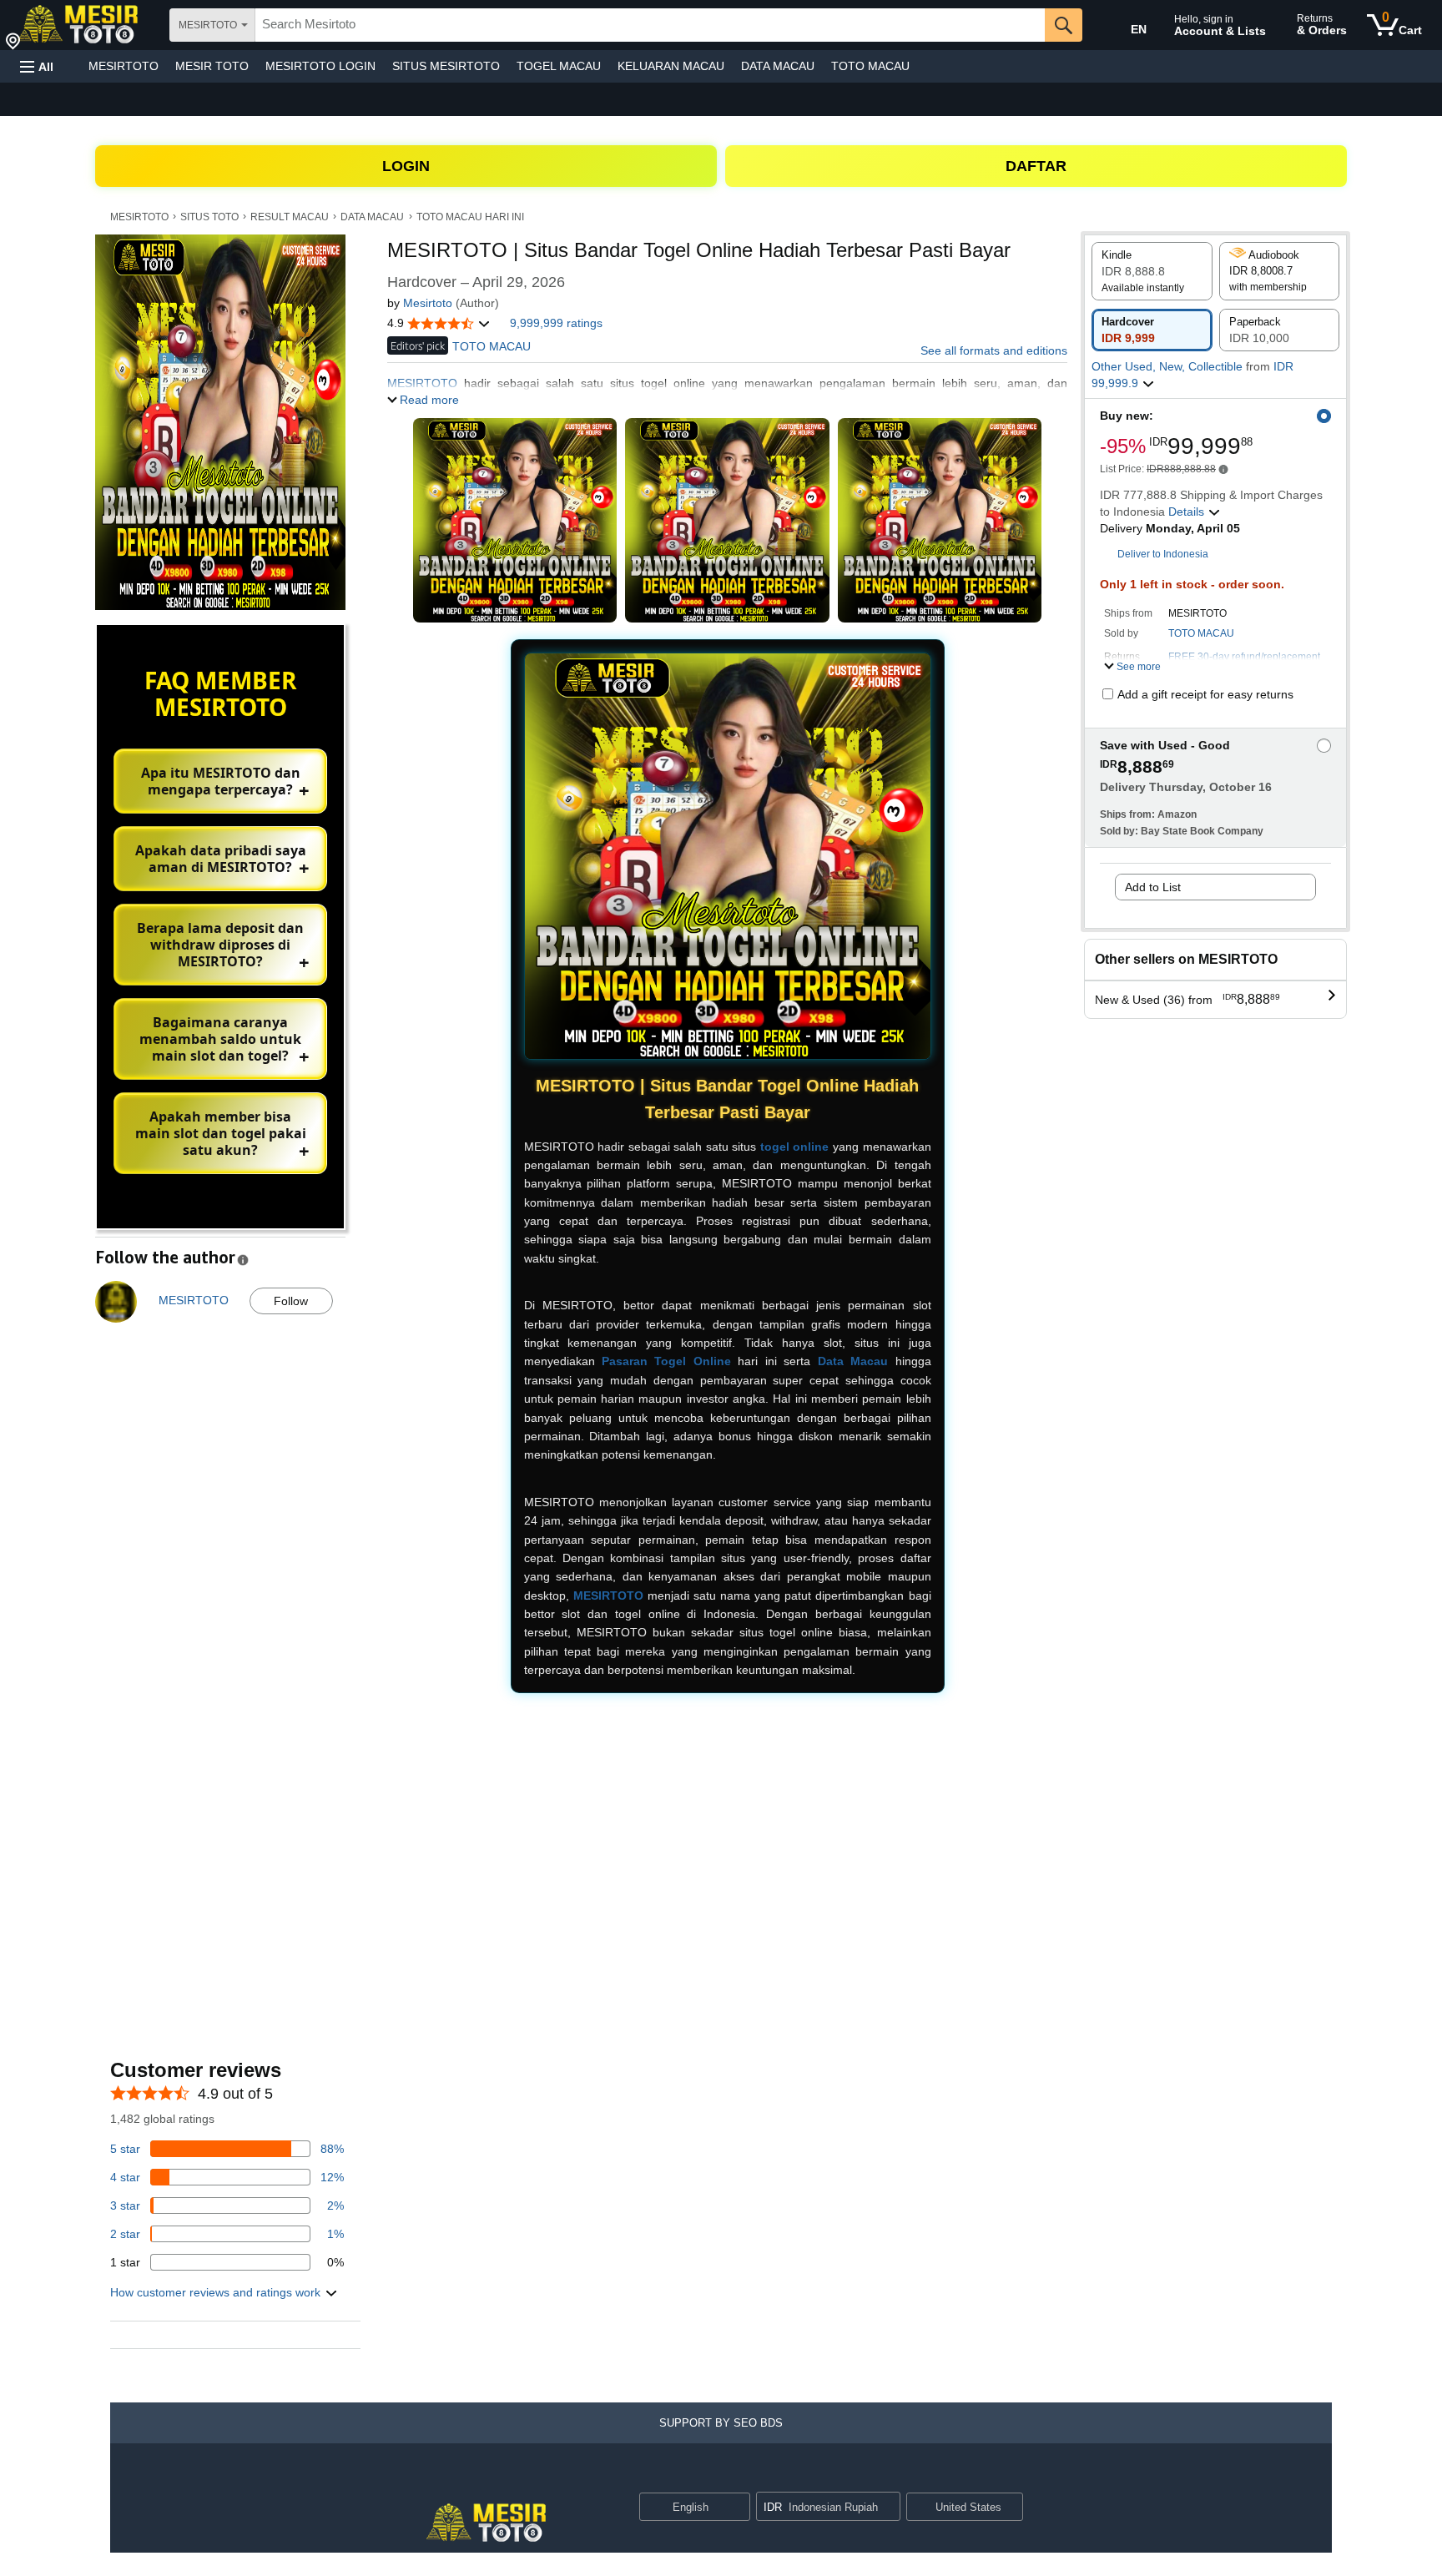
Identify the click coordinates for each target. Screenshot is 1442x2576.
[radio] (1152, 271)
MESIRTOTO (124, 66)
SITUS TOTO (209, 217)
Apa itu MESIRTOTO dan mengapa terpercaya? (221, 781)
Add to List (1153, 887)
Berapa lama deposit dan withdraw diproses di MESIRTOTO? (220, 945)
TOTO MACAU (870, 66)
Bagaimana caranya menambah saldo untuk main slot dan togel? (220, 1039)
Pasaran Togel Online (666, 1361)
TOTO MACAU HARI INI (470, 217)
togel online (795, 1147)
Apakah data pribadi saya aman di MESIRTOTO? (221, 859)
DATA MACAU (778, 66)
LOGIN (406, 166)
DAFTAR (1036, 166)
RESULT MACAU (290, 217)
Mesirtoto (428, 303)
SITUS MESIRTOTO (446, 66)
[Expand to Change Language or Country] (737, 2508)
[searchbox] (650, 25)
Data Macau (853, 1361)
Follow (291, 1301)
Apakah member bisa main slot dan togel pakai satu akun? (221, 1133)
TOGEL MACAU (559, 66)
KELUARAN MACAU (671, 66)
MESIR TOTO (212, 66)
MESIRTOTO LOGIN (320, 66)
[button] (37, 66)
